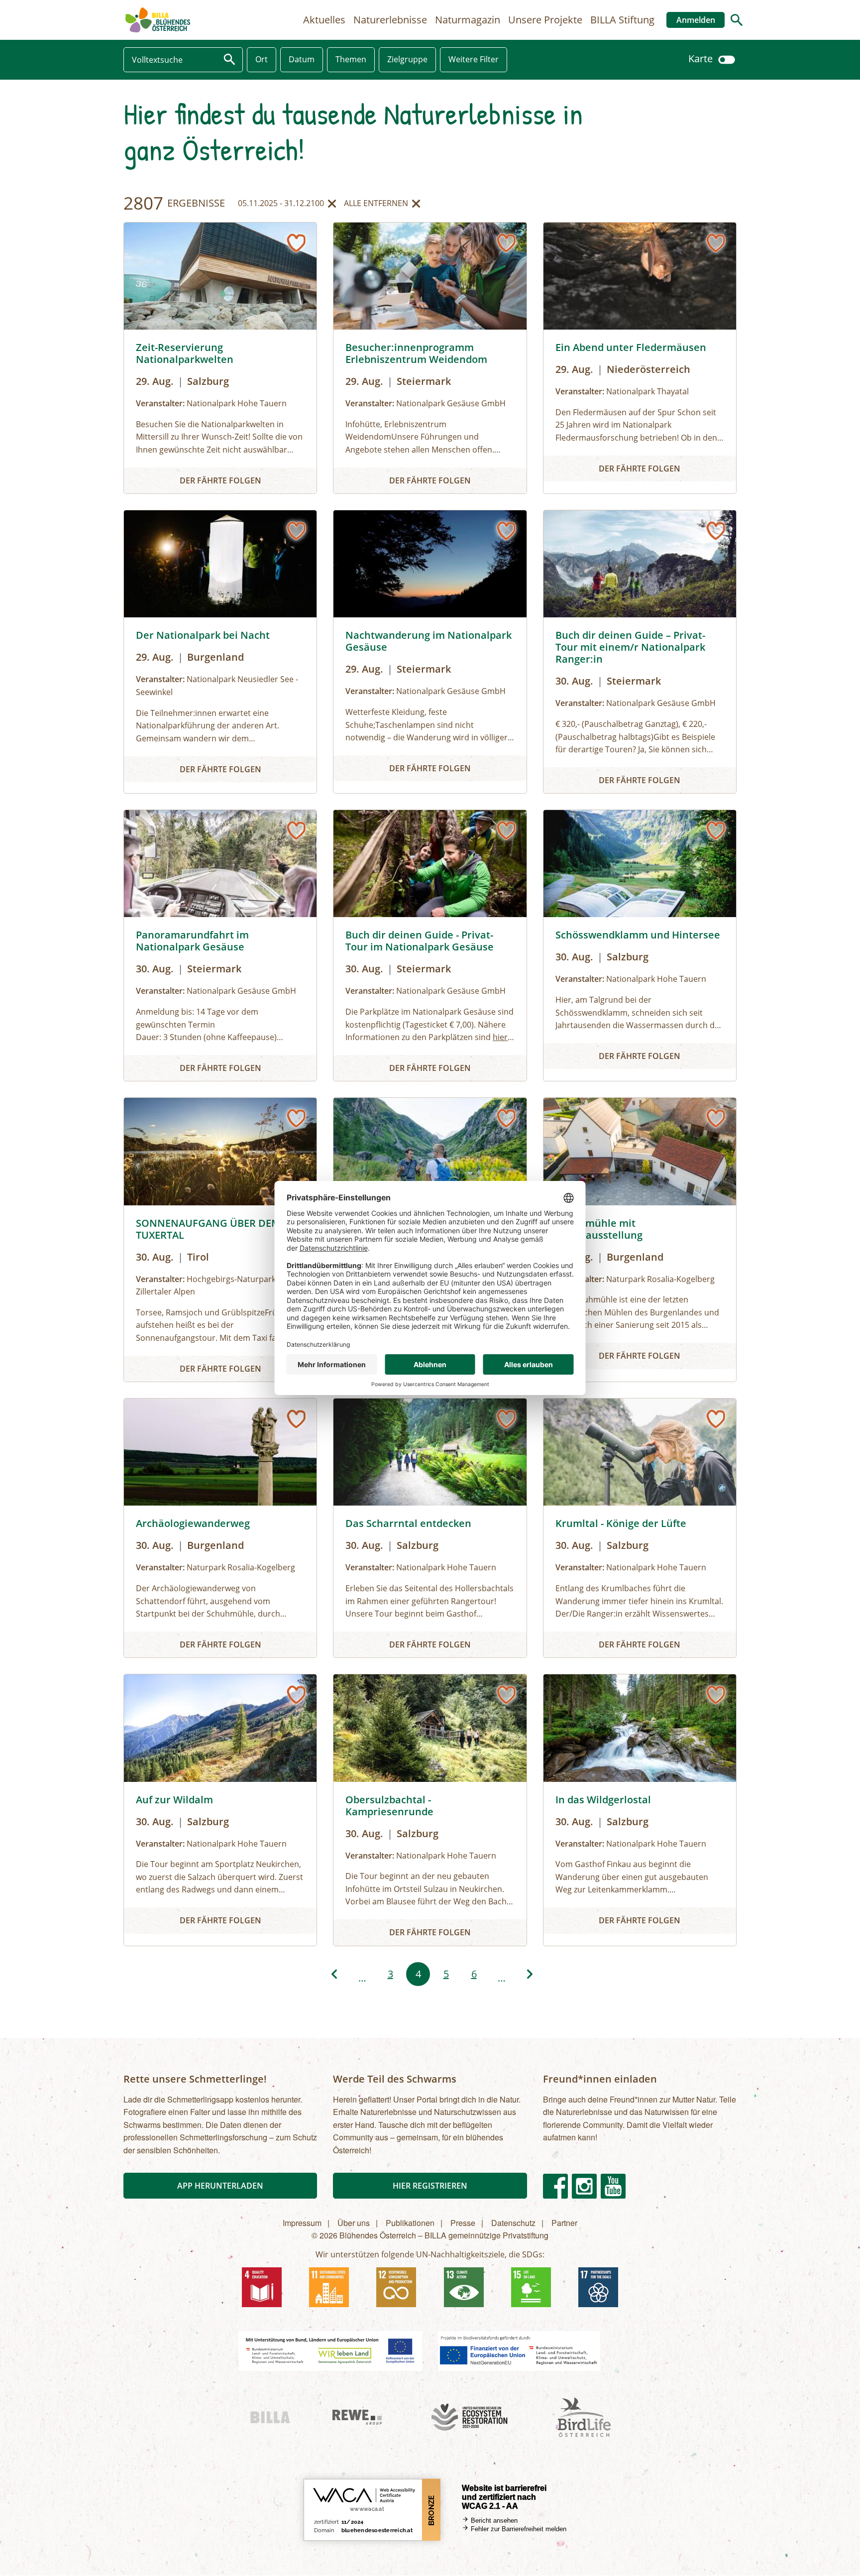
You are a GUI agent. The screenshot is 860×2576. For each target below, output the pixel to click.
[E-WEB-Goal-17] (598, 2287)
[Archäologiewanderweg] (220, 1528)
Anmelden (696, 20)
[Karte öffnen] (727, 59)
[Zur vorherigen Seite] (334, 1974)
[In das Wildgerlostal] (640, 1810)
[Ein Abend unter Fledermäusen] (640, 358)
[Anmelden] (296, 243)
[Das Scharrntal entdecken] (430, 1528)
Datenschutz (513, 2223)
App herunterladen (220, 2186)
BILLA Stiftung (622, 20)
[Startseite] (158, 20)
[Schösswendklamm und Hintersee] (640, 945)
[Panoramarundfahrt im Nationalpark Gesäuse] (220, 945)
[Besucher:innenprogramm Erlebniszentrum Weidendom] (430, 358)
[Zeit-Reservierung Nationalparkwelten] (220, 358)
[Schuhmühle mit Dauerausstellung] (640, 1240)
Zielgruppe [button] (407, 59)
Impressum (302, 2223)
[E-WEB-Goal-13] (464, 2287)
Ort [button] (262, 59)
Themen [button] (351, 59)
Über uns (354, 2223)
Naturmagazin (468, 20)
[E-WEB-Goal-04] (262, 2287)
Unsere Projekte (545, 20)
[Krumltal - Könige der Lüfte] (640, 1528)
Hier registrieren (430, 2186)
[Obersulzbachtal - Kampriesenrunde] (430, 1810)
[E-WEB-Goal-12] (396, 2287)
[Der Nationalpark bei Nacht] (220, 652)
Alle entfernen (376, 205)
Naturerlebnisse (390, 20)
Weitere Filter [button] (474, 59)
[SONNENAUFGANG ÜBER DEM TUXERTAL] (220, 1240)
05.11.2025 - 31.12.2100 (281, 205)
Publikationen (410, 2223)
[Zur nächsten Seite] (530, 1974)
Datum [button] (302, 59)
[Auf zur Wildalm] (220, 1810)
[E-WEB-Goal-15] (531, 2287)
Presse (463, 2223)
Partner (564, 2223)
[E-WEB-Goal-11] (329, 2287)
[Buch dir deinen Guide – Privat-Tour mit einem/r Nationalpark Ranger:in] (640, 652)
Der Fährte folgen (220, 480)
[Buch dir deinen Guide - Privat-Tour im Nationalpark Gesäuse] (430, 945)
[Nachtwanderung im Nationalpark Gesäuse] (430, 652)
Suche (737, 20)
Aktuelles (324, 20)
